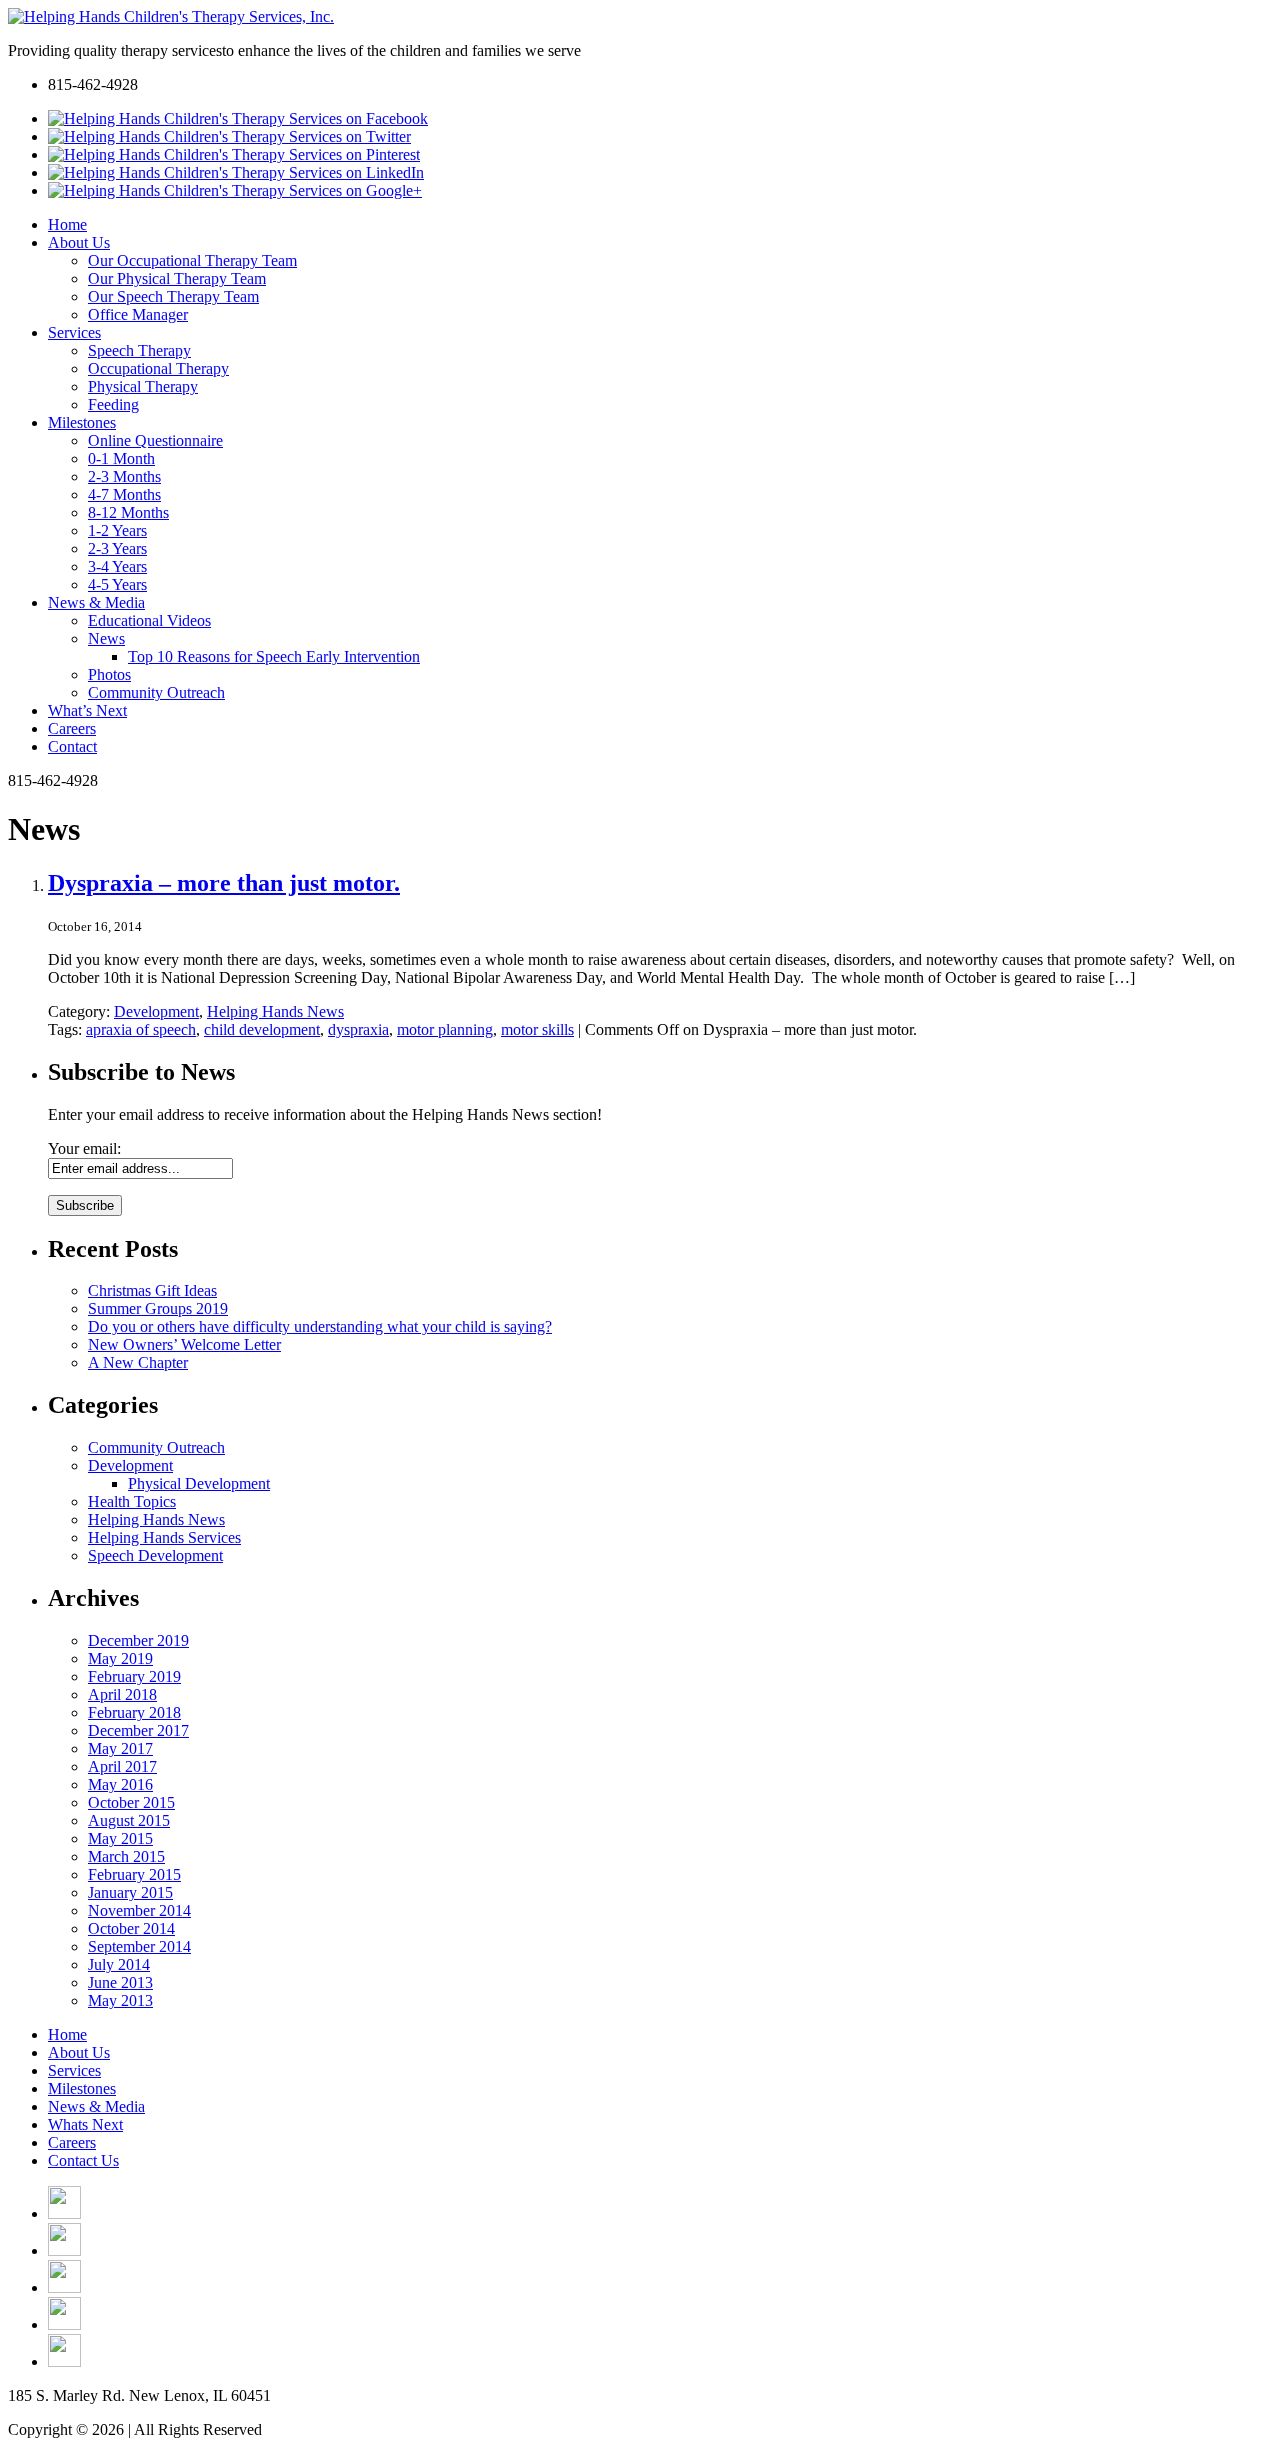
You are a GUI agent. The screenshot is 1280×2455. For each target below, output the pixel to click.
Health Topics (132, 1501)
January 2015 (130, 1892)
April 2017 (122, 1766)
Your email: (84, 1148)
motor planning (445, 1029)
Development (156, 1011)
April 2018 (122, 1694)
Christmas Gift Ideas (152, 1290)
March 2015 (126, 1856)
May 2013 (120, 2000)
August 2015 (129, 1820)
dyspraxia (358, 1029)
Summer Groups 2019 (158, 1308)
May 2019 (120, 1658)
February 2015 (134, 1874)
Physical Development (199, 1483)
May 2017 (120, 1748)
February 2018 (134, 1712)
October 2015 (131, 1802)
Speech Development (155, 1555)
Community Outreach (156, 1447)
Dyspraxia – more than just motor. (224, 883)
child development (262, 1029)
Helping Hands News (275, 1011)
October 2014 (131, 1928)
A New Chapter (138, 1362)
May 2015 (120, 1838)
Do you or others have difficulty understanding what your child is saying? (320, 1326)
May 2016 (120, 1784)
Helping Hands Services (164, 1537)
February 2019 (134, 1676)
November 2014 (139, 1910)
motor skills (537, 1029)
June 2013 (120, 1982)
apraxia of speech (141, 1029)
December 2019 (138, 1640)
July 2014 (119, 1964)
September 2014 (139, 1946)
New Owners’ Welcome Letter (184, 1344)
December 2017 (138, 1730)
